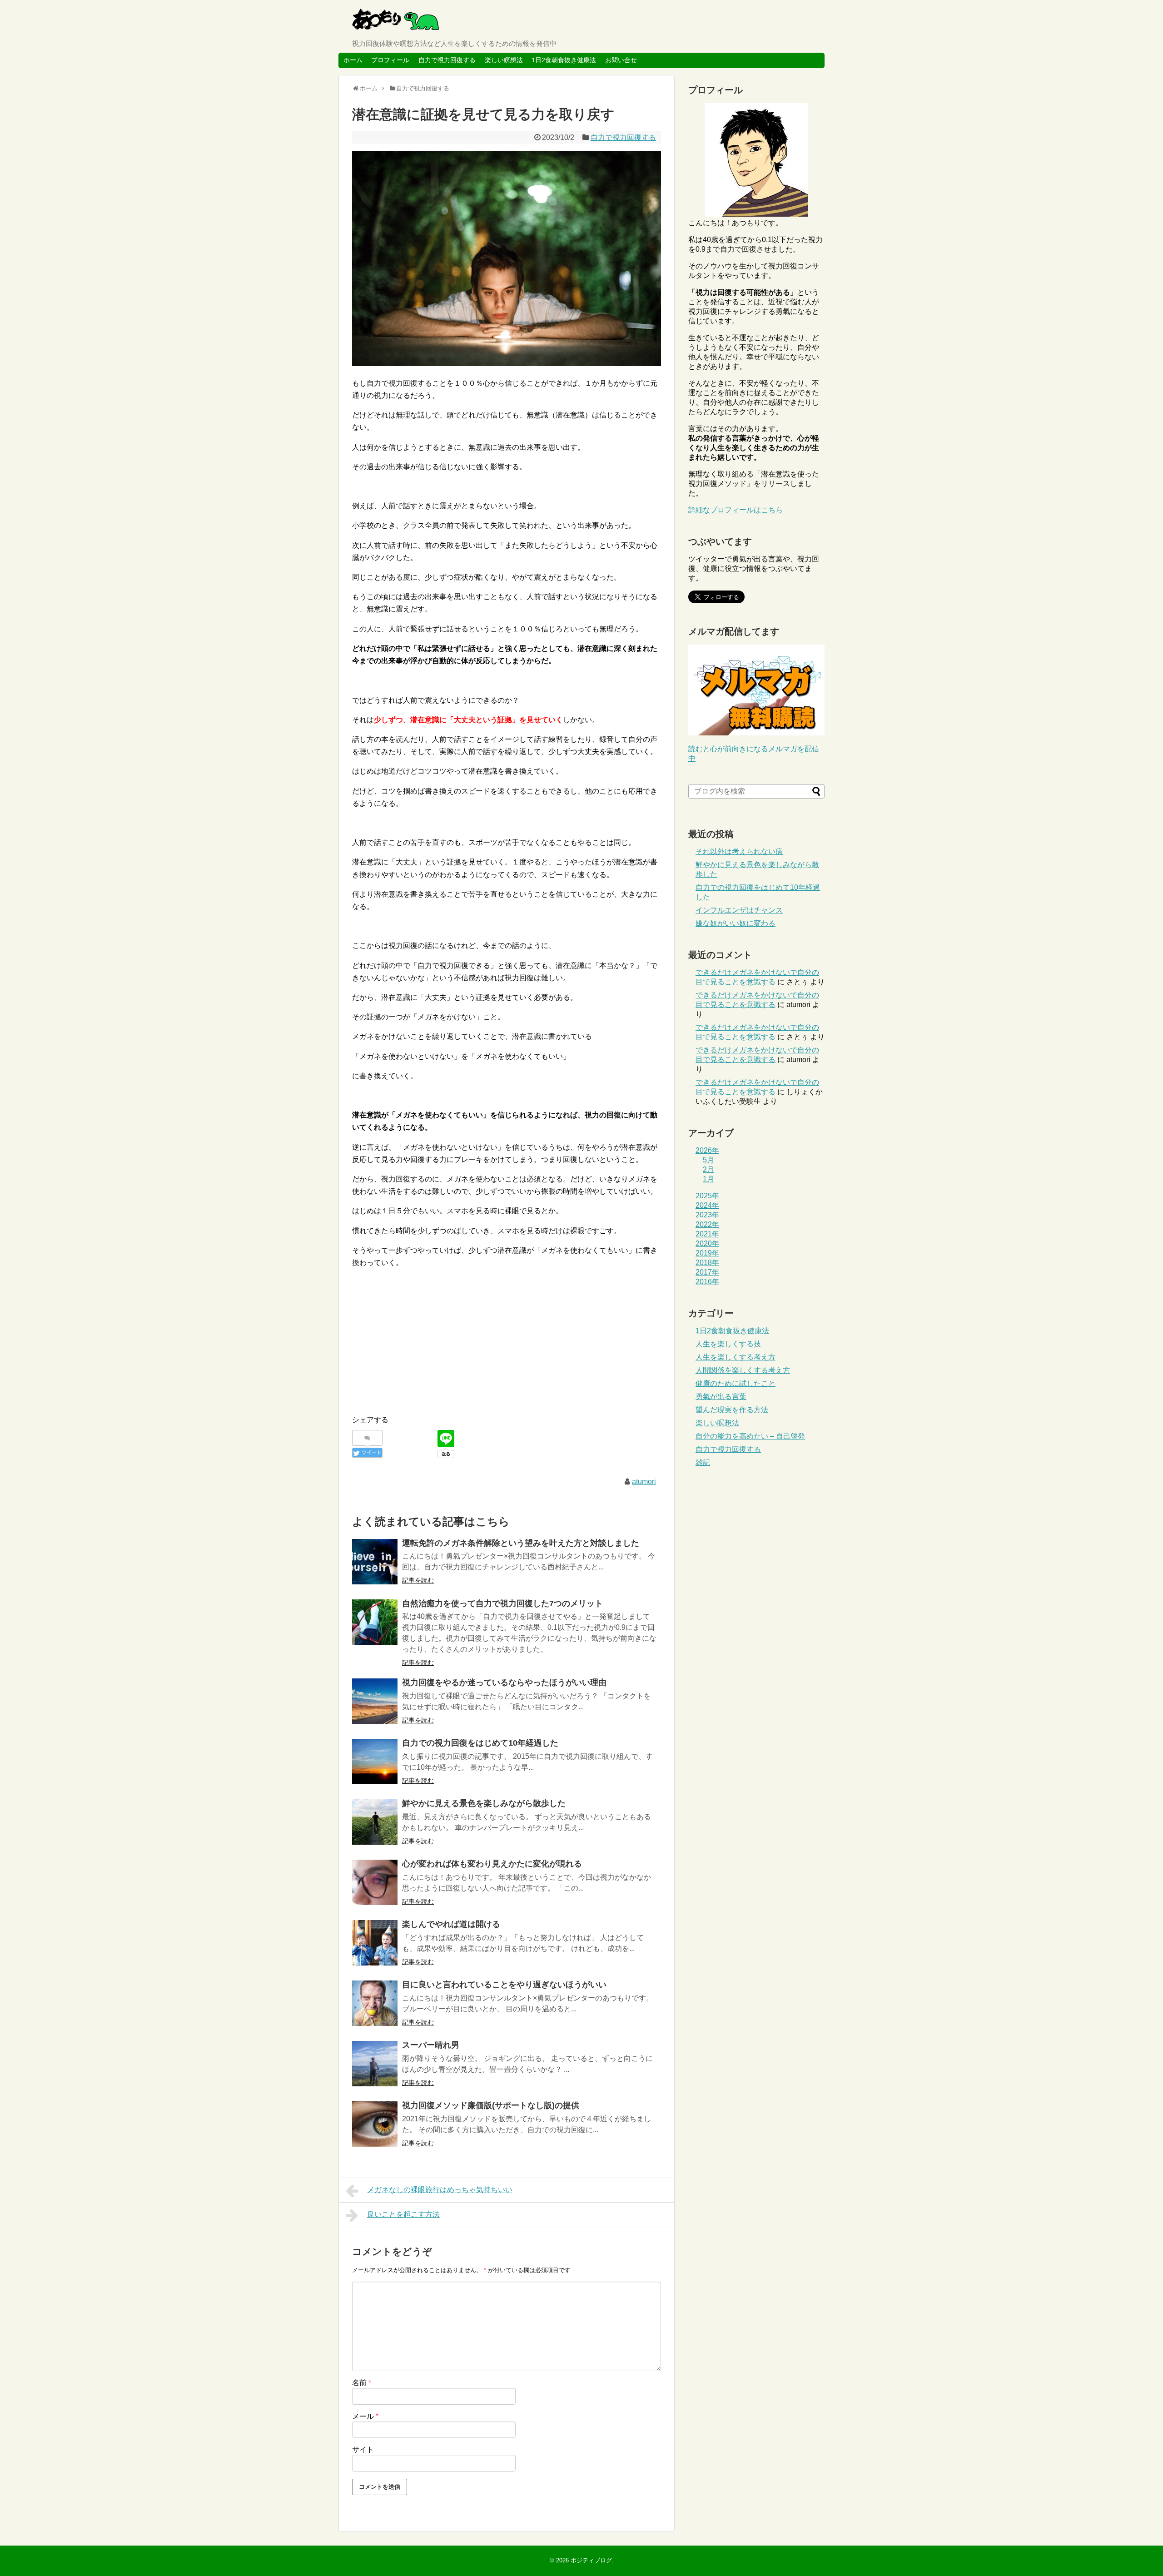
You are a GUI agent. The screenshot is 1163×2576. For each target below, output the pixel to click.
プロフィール (390, 60)
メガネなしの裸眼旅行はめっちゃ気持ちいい (440, 2190)
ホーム (353, 60)
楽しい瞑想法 (504, 60)
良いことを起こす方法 (403, 2214)
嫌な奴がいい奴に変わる (736, 923)
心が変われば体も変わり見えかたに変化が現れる (492, 1864)
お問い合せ (621, 60)
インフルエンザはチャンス (739, 910)
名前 (362, 2383)
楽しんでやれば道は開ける (451, 1924)
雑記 (703, 1462)
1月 (708, 1179)
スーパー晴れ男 (431, 2045)
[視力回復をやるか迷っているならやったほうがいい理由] (375, 1701)
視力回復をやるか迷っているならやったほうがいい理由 (504, 1683)
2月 (708, 1169)
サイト (363, 2449)
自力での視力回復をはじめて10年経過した (480, 1743)
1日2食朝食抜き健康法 (564, 60)
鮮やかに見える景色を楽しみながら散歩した (484, 1803)
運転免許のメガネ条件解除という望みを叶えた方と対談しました (521, 1543)
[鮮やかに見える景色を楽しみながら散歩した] (375, 1822)
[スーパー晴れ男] (375, 2064)
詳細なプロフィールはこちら (736, 510)
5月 (708, 1160)
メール (365, 2416)
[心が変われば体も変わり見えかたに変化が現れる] (375, 1882)
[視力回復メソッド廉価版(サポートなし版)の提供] (375, 2124)
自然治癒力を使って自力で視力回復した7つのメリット (502, 1603)
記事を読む (418, 1580)
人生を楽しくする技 (728, 1344)
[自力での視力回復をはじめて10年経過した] (375, 1762)
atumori (644, 1482)
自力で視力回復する (447, 60)
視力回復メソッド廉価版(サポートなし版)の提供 (491, 2105)
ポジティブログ (591, 2560)
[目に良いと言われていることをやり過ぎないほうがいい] (375, 2003)
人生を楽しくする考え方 (736, 1357)
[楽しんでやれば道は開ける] (375, 1943)
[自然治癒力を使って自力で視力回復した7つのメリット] (375, 1622)
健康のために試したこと (736, 1383)
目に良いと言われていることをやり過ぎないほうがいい (504, 1985)
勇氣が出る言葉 (721, 1397)
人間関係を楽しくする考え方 (743, 1370)
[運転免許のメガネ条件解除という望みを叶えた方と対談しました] (375, 1562)
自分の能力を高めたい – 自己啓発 (750, 1436)
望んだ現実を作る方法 (732, 1410)
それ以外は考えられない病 (739, 851)
